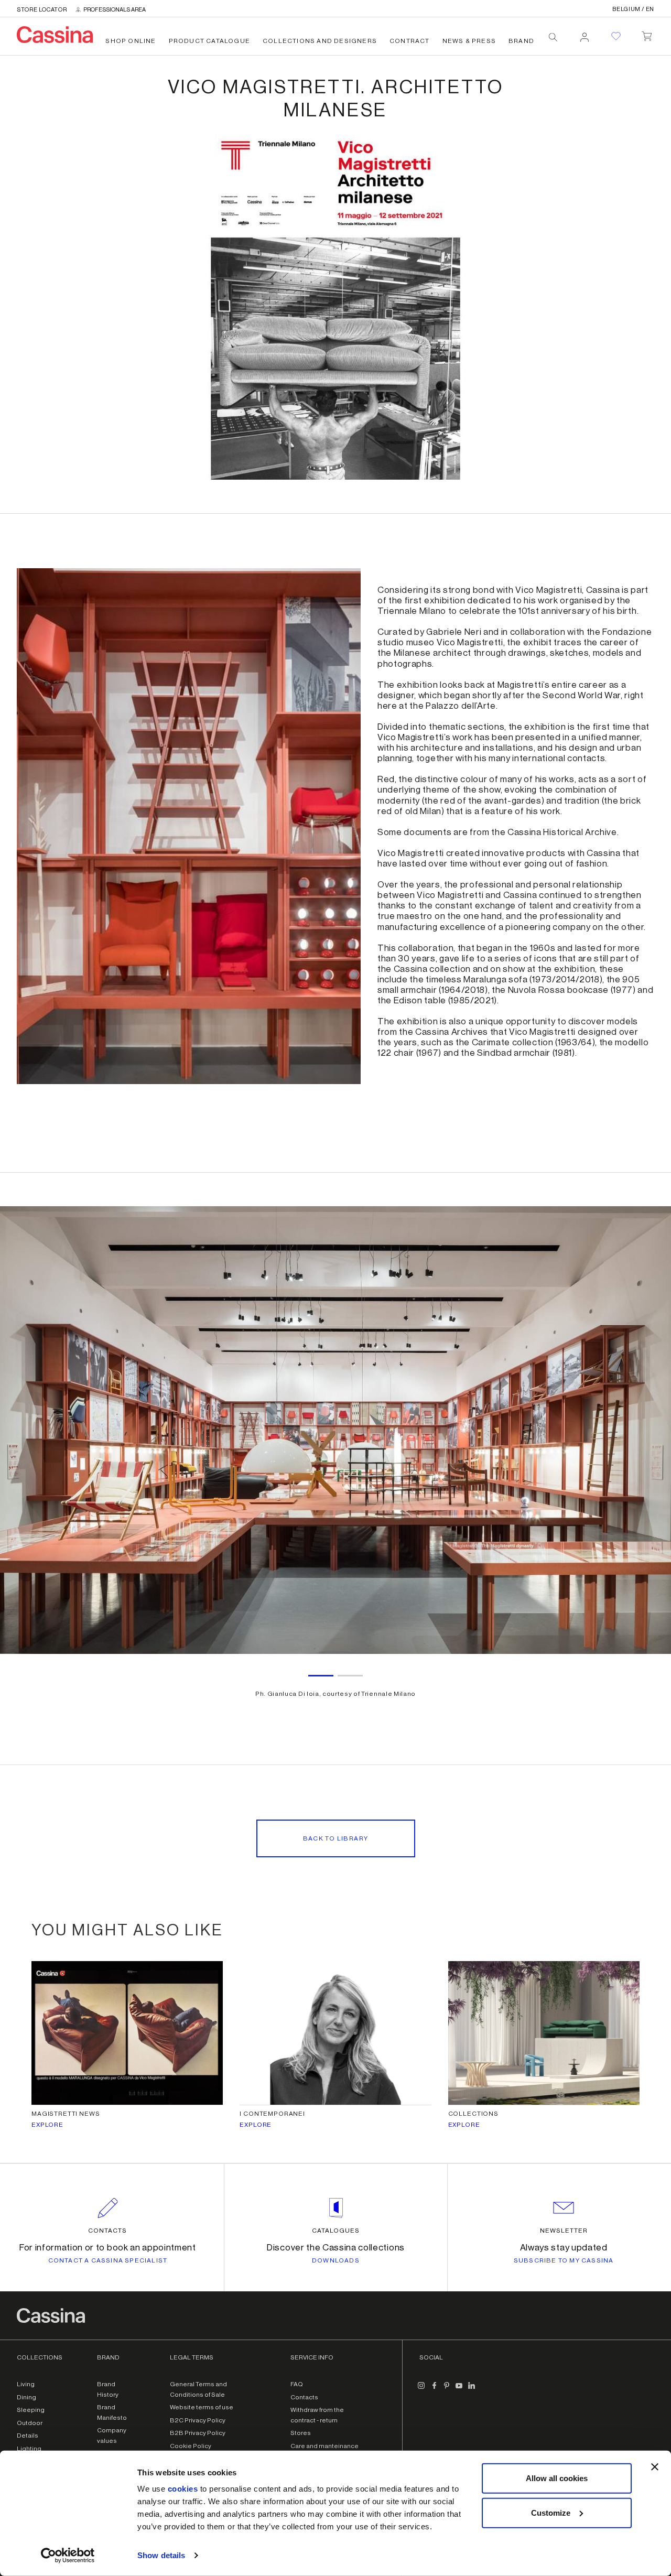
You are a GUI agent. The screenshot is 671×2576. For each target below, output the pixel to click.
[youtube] (459, 2389)
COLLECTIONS (473, 2114)
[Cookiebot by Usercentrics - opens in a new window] (68, 2556)
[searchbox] (553, 37)
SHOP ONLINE (131, 41)
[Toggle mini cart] (647, 34)
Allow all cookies (557, 2478)
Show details (161, 2555)
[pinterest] (447, 2389)
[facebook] (434, 2389)
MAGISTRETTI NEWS (66, 2114)
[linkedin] (472, 2389)
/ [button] (633, 9)
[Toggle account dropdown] (585, 34)
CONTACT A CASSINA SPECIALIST (108, 2260)
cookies (183, 2489)
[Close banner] (655, 2467)
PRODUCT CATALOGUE (209, 41)
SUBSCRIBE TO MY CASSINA (564, 2260)
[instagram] (421, 2389)
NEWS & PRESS (469, 41)
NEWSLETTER (564, 2231)
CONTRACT (410, 41)
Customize (551, 2512)
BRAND (521, 41)
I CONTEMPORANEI (272, 2114)
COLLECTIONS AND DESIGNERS (320, 41)
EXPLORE (47, 2125)
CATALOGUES (336, 2231)
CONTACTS (107, 2231)
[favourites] (616, 36)
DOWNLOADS (336, 2260)
